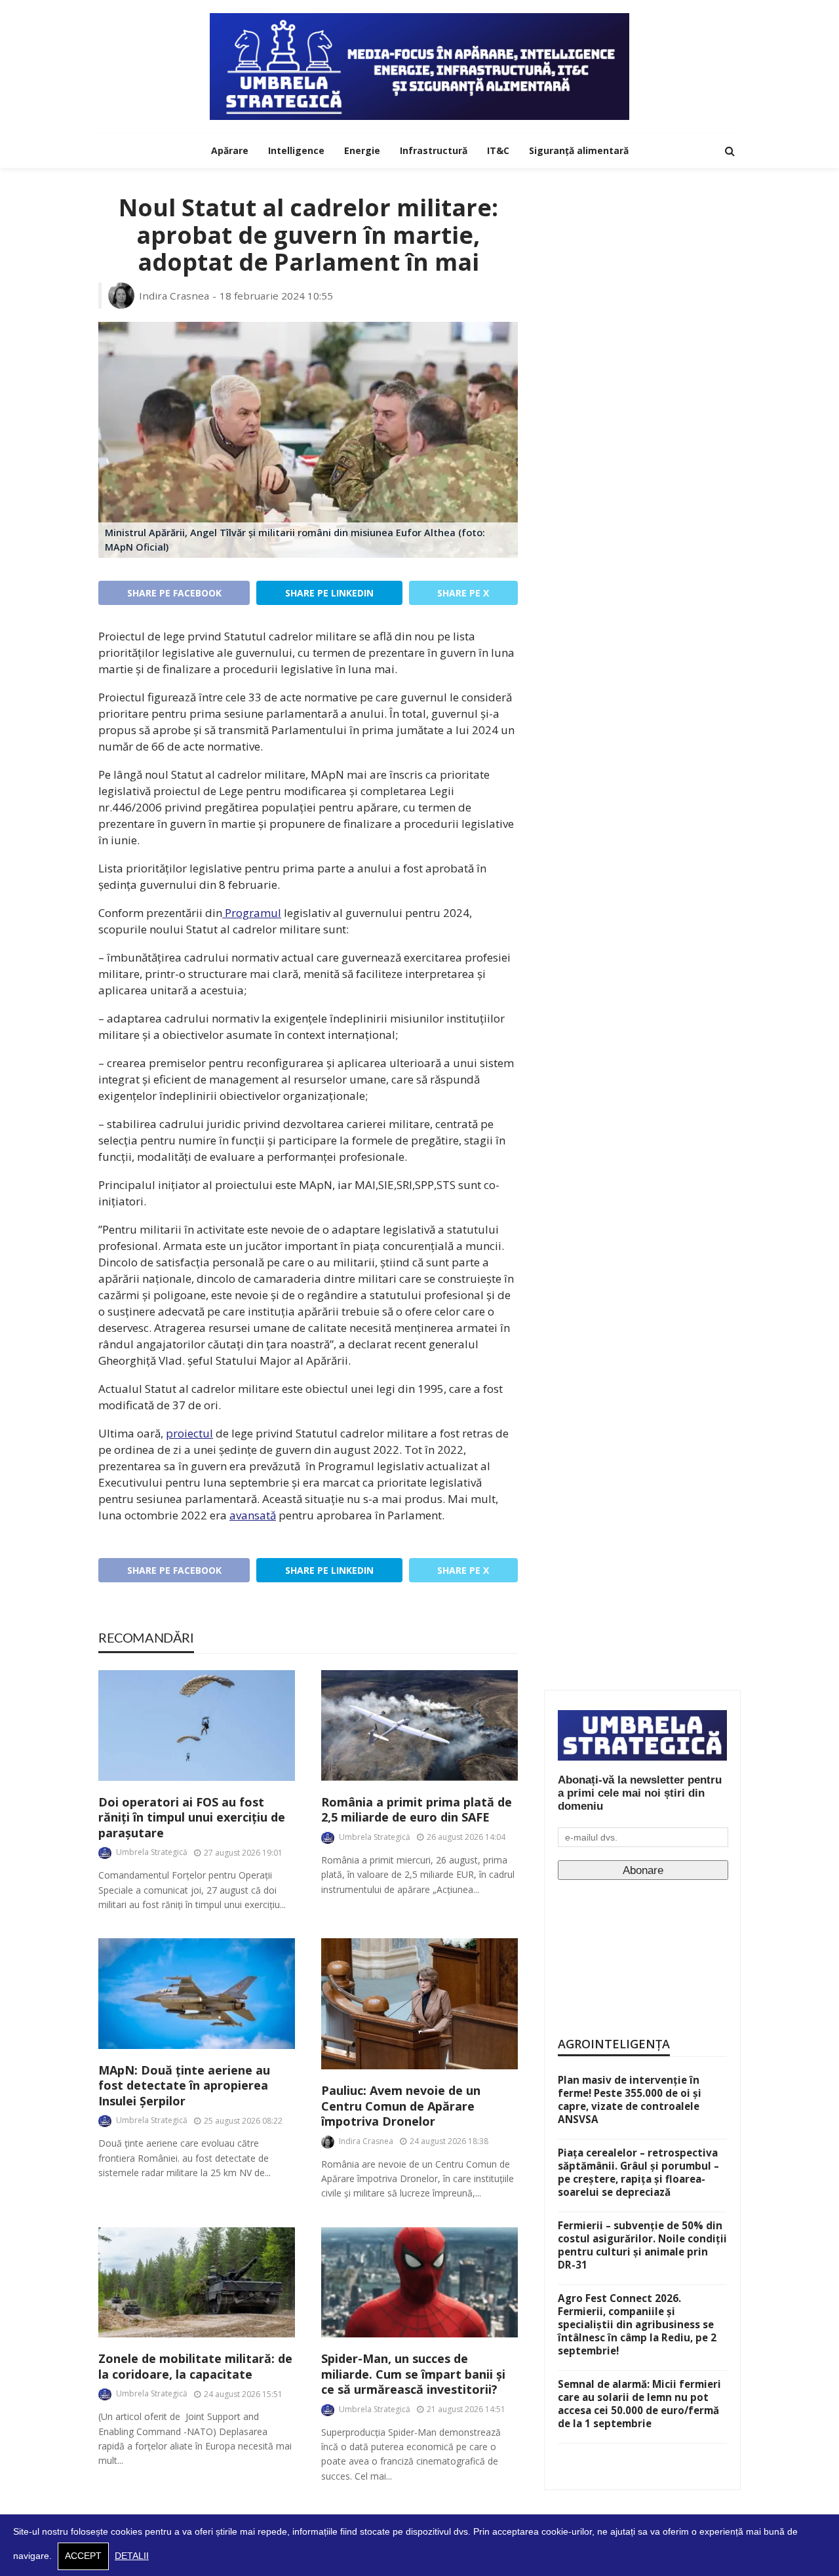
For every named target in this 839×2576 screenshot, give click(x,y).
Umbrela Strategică (152, 1852)
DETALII (132, 2556)
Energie (362, 150)
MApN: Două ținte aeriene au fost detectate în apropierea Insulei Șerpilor (184, 2086)
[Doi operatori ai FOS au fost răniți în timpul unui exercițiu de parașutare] (197, 1726)
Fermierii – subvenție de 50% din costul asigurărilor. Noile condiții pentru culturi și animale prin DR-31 (642, 2245)
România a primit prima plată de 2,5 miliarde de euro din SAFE (417, 1810)
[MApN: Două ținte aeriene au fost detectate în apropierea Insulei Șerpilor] (197, 1994)
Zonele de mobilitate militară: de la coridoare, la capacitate (195, 2366)
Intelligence (296, 150)
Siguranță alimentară (579, 150)
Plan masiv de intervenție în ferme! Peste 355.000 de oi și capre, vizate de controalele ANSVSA (630, 2099)
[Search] (730, 151)
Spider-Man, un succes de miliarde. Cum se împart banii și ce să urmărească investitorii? (413, 2374)
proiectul (189, 1433)
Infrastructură (434, 150)
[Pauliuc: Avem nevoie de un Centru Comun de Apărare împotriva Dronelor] (419, 2004)
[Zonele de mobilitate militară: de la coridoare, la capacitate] (197, 2283)
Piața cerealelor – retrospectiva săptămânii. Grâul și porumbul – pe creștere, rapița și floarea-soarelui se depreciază (638, 2172)
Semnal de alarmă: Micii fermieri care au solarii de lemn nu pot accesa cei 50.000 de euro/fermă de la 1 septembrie (639, 2404)
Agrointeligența (614, 2044)
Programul (252, 913)
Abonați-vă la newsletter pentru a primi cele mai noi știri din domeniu (640, 1793)
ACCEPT (83, 2556)
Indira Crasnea (174, 296)
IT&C (498, 150)
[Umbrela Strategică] (419, 67)
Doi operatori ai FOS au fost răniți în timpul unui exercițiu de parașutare (192, 1818)
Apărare (230, 150)
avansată (253, 1515)
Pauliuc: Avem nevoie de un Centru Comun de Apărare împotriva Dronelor (401, 2106)
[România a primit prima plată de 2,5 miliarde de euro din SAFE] (419, 1726)
